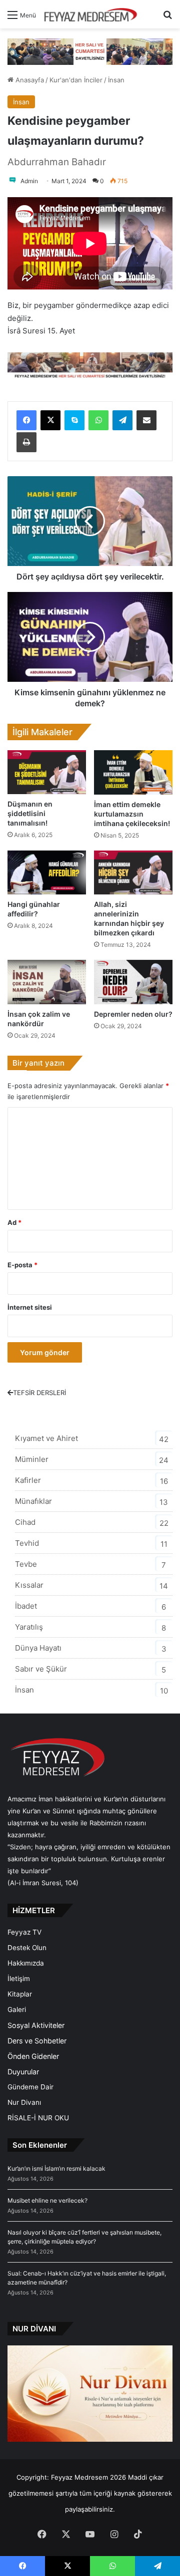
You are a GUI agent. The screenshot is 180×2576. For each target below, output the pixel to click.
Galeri (17, 2009)
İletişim (19, 1979)
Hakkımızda (26, 1963)
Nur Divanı (24, 2102)
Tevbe (26, 1564)
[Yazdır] (26, 442)
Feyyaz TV (24, 1932)
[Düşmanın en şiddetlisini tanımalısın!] (47, 772)
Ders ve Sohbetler (37, 2041)
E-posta (22, 1265)
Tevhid (27, 1543)
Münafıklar (33, 1501)
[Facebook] (26, 420)
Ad (14, 1222)
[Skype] (74, 420)
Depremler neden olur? (133, 1014)
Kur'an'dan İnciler (76, 80)
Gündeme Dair (30, 2087)
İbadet (26, 1606)
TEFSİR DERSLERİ (39, 1393)
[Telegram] (122, 420)
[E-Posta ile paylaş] (146, 420)
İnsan (116, 80)
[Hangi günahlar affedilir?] (47, 873)
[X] (50, 420)
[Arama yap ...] (167, 18)
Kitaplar (20, 1994)
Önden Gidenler (33, 2056)
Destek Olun (27, 1948)
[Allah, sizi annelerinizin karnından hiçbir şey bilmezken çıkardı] (133, 873)
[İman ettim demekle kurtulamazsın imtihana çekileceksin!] (133, 772)
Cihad (25, 1522)
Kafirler (28, 1480)
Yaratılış (29, 1627)
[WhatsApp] (98, 420)
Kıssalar (29, 1585)
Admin (29, 181)
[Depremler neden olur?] (133, 982)
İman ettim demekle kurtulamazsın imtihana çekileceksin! (132, 814)
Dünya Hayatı (38, 1648)
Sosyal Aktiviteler (36, 2025)
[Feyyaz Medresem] (93, 14)
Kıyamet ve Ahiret (46, 1438)
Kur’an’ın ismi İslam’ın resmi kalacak (56, 2168)
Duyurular (23, 2072)
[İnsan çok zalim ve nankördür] (47, 982)
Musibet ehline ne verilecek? (47, 2200)
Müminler (32, 1459)
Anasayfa (29, 80)
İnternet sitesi (30, 1307)
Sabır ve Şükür (41, 1669)
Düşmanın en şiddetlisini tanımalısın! (30, 813)
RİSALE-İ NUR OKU (38, 2118)
